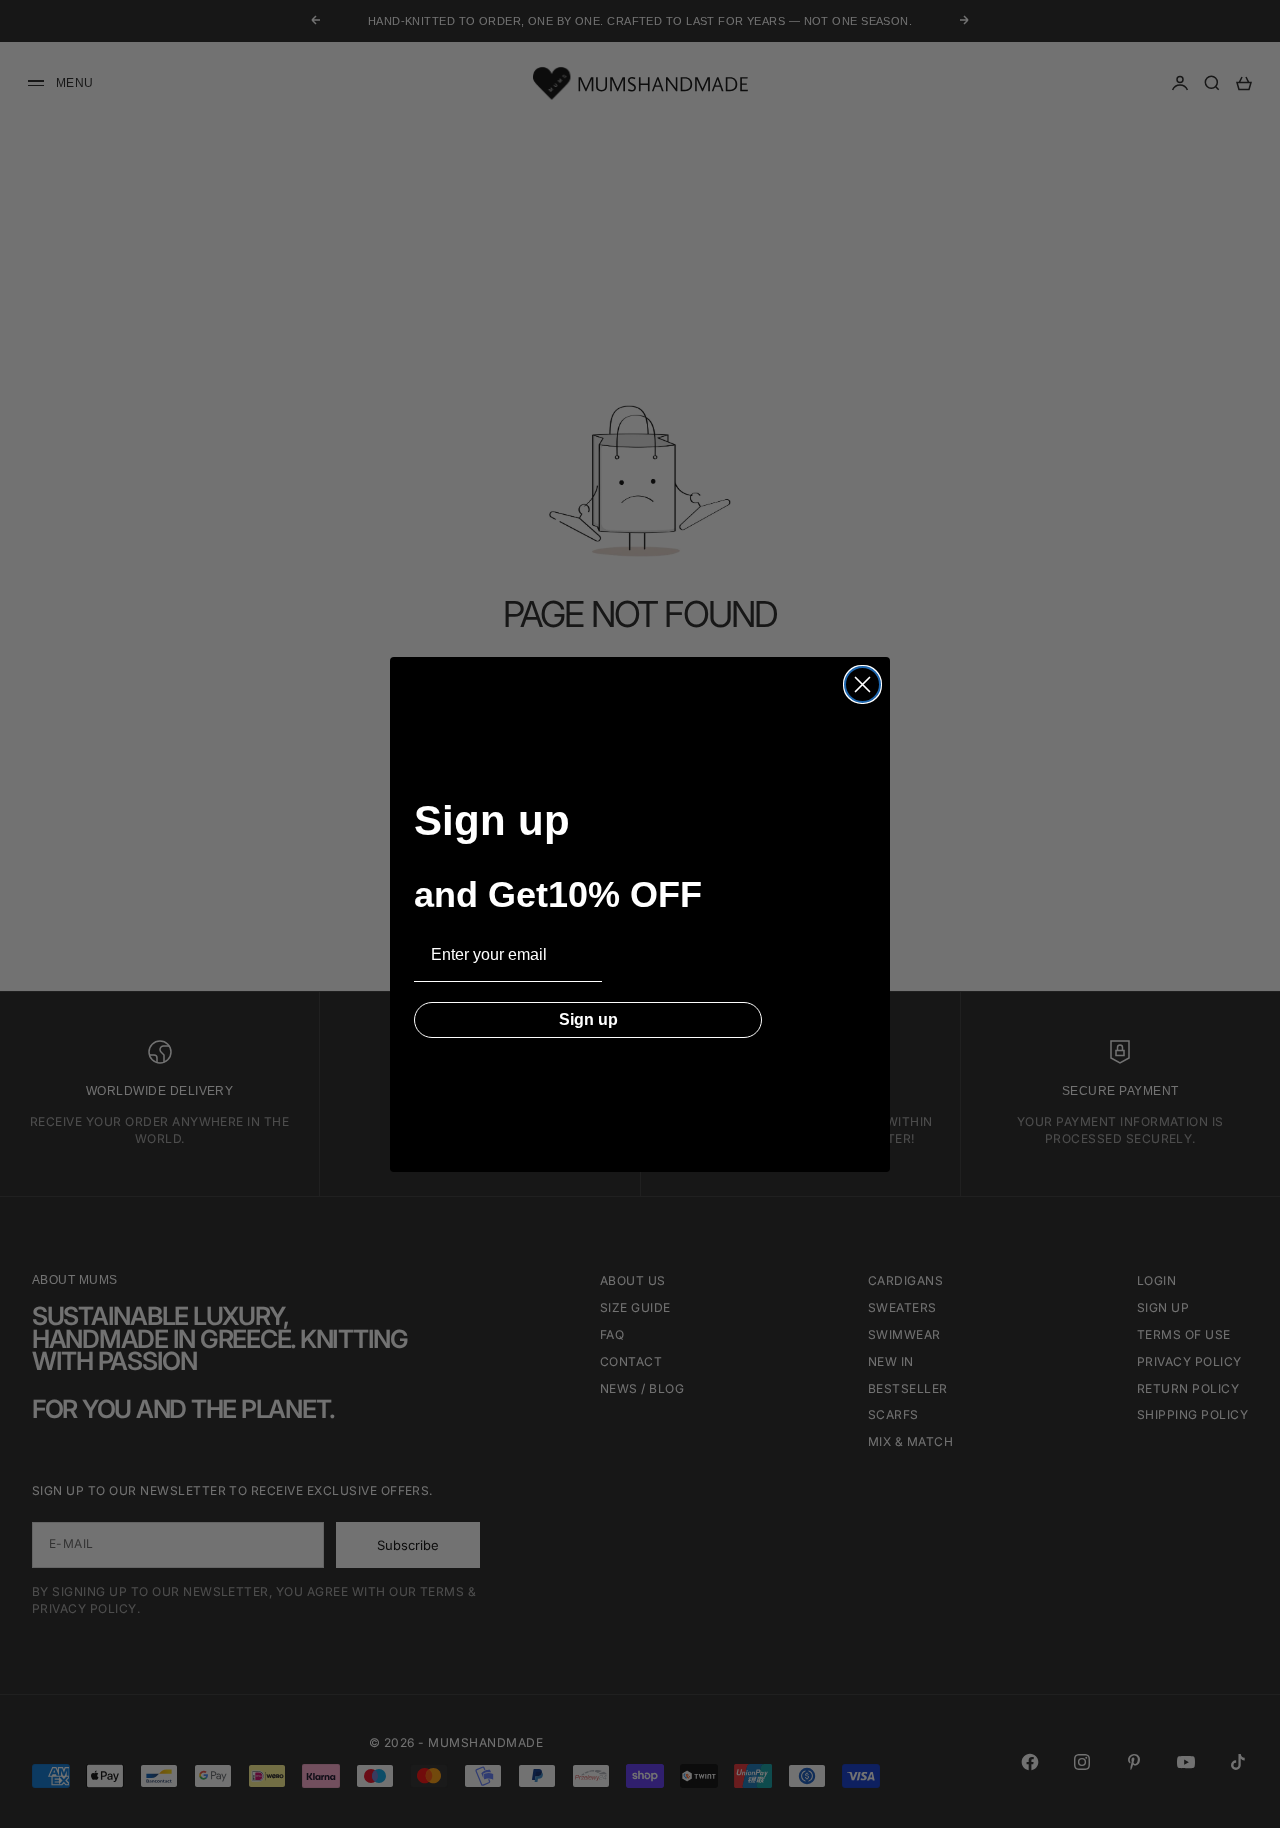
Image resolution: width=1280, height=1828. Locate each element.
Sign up (588, 1019)
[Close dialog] (862, 684)
